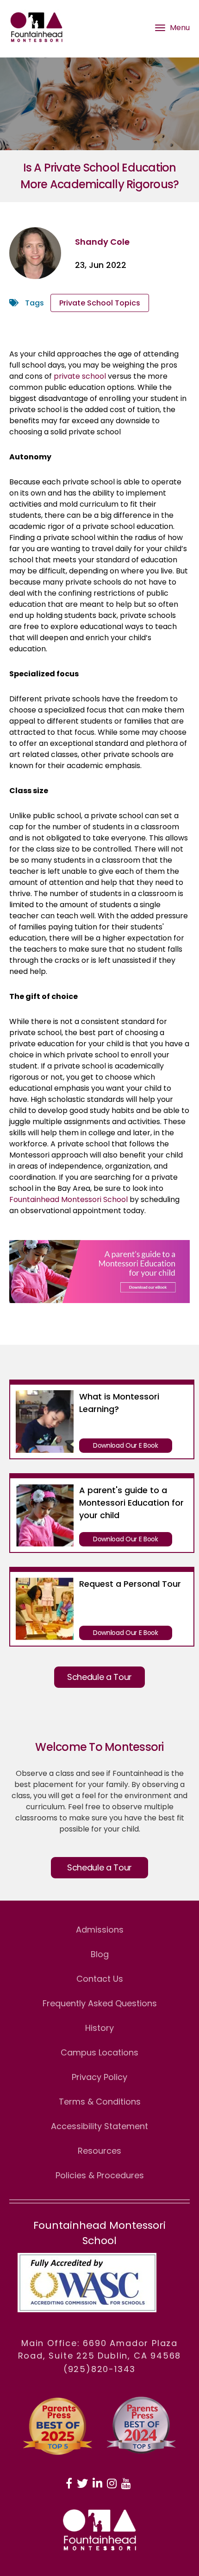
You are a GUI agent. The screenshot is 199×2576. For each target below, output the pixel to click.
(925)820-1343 (99, 2369)
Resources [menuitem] (99, 2151)
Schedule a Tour (99, 1677)
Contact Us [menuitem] (100, 1979)
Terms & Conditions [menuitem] (100, 2102)
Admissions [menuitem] (100, 1930)
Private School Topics (100, 303)
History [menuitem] (99, 2028)
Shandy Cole (102, 242)
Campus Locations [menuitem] (99, 2052)
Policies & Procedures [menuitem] (100, 2175)
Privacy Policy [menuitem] (99, 2077)
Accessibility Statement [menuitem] (99, 2126)
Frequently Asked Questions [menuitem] (100, 2003)
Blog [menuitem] (100, 1954)
